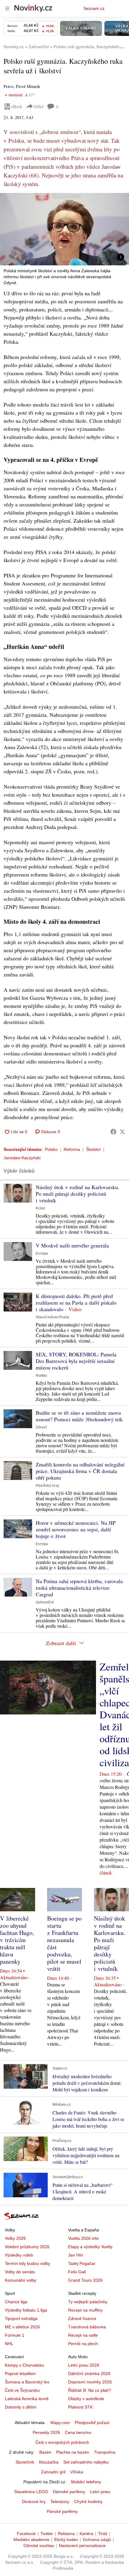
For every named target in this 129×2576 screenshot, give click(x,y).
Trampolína (105, 2452)
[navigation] (7, 8)
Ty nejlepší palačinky (88, 2302)
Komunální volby (21, 2280)
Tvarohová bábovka (87, 2327)
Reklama (66, 2534)
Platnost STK (80, 2407)
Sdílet (39, 106)
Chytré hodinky (88, 2502)
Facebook (26, 2534)
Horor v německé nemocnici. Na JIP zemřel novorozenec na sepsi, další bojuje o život (76, 1529)
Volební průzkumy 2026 (27, 2247)
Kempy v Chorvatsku (24, 2365)
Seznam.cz (94, 8)
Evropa (42, 1253)
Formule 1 (15, 2335)
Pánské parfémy (62, 2511)
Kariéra (86, 2534)
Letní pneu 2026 (84, 2365)
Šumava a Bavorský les (27, 2382)
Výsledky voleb (19, 2255)
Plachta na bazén (73, 2452)
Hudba (41, 1376)
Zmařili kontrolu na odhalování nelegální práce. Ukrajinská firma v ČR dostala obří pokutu (80, 1471)
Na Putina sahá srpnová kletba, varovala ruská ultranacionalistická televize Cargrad (79, 1588)
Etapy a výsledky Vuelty (90, 2247)
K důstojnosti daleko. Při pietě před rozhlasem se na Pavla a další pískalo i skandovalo (76, 1303)
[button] (64, 229)
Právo (9, 86)
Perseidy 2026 (46, 2432)
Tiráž (103, 2534)
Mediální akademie (31, 2540)
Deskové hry (34, 2502)
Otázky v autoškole (86, 2399)
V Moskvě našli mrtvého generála (72, 1245)
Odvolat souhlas (39, 2545)
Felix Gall (77, 2272)
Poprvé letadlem (20, 2373)
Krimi (40, 1208)
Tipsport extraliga (21, 2318)
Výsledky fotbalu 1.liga (26, 2310)
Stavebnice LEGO (31, 2492)
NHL (9, 2344)
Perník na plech (83, 2344)
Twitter (47, 2534)
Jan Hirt (75, 2255)
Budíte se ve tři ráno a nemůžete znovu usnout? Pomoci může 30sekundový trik (79, 1416)
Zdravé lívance (82, 2318)
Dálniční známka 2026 (89, 2373)
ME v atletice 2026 (22, 2327)
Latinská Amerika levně (27, 2399)
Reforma (72, 1149)
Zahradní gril (53, 2472)
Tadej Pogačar (82, 2263)
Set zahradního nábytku (86, 2462)
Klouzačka (49, 2462)
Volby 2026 (15, 2238)
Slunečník (25, 2462)
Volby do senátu (20, 2272)
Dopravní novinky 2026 (90, 2382)
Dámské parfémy (69, 2492)
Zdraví (41, 1427)
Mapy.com (60, 2423)
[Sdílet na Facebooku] (113, 1132)
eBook (17, 106)
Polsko (51, 1149)
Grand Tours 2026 (85, 2280)
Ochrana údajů (97, 2540)
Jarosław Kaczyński (22, 1158)
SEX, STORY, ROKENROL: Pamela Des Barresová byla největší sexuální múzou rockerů (76, 1361)
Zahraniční (45, 1602)
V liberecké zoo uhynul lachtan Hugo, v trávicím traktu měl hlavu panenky (17, 1940)
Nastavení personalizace (82, 2545)
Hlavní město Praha (52, 1317)
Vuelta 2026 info (83, 2238)
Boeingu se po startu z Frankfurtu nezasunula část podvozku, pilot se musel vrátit (64, 1943)
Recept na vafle (83, 2335)
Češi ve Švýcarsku (22, 2390)
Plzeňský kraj (47, 1486)
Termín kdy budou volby (27, 2263)
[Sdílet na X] (122, 1132)
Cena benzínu (78, 2432)
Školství (93, 1149)
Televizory (60, 2502)
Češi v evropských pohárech (62, 2442)
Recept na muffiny (85, 2310)
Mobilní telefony (86, 2482)
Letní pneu (100, 2492)
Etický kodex (66, 2540)
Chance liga (16, 2302)
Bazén (45, 2452)
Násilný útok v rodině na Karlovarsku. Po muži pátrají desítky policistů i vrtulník (78, 1194)
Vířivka (77, 2472)
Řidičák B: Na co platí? (90, 2390)
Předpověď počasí (92, 2423)
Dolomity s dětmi (21, 2407)
